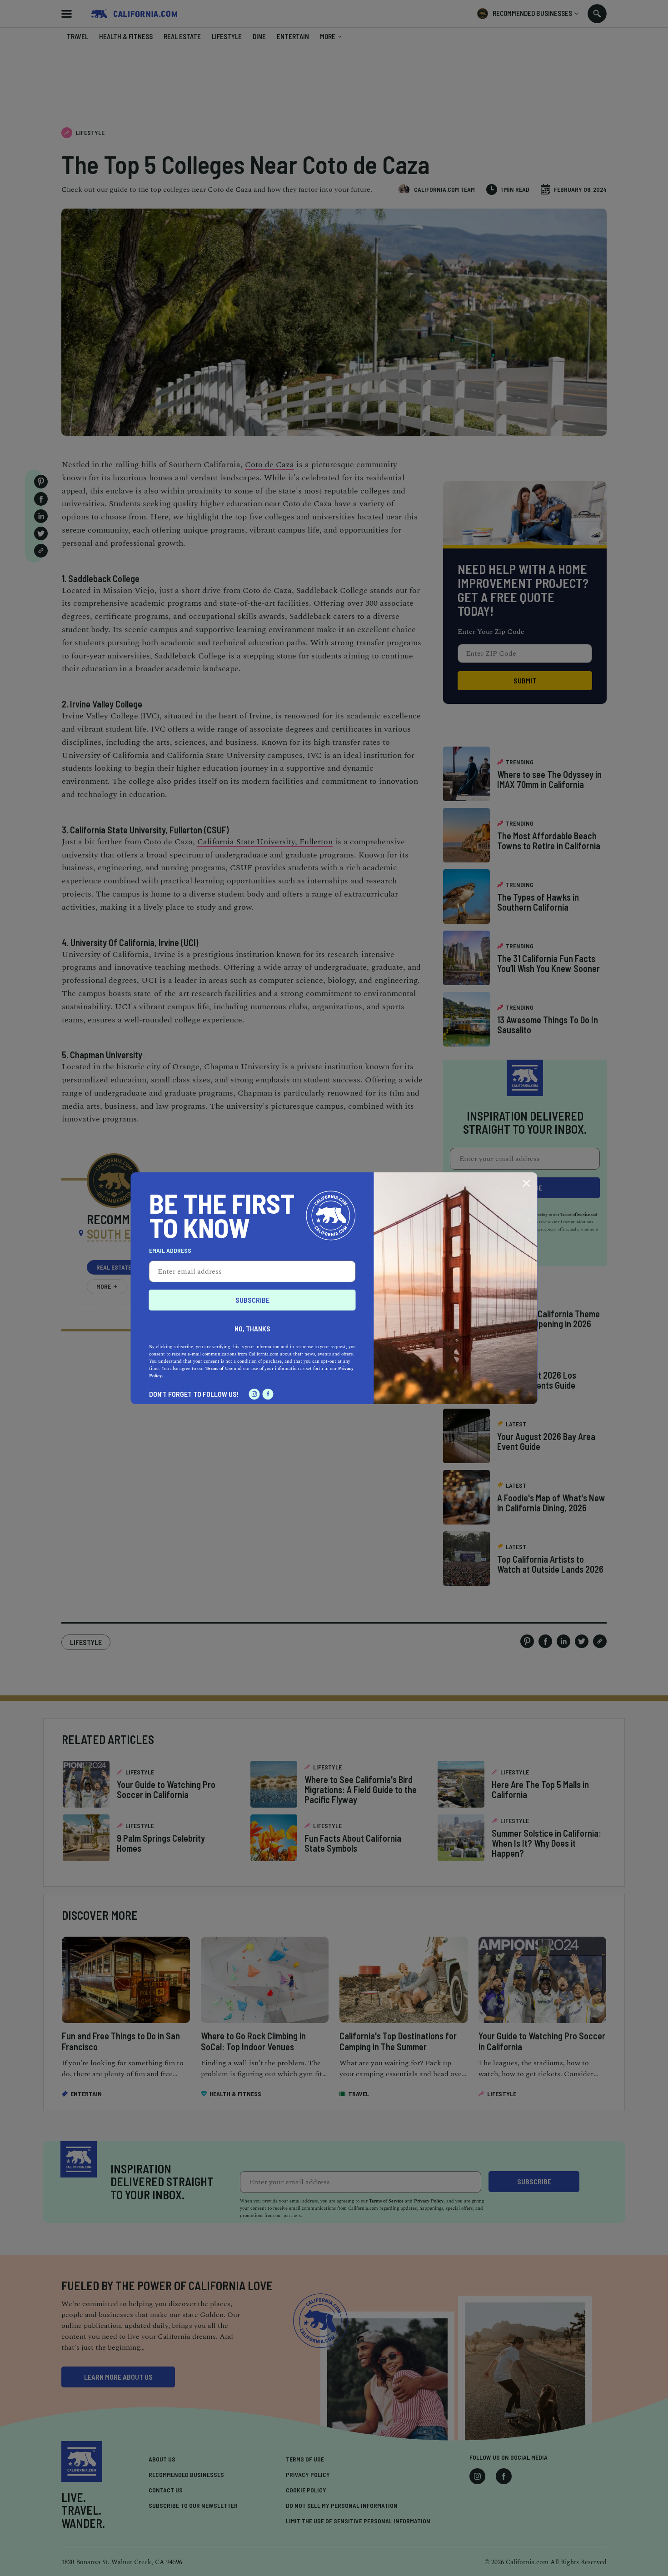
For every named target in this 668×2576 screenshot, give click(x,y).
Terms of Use (219, 1369)
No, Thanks (252, 1328)
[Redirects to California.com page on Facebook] (268, 1394)
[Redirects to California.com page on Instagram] (254, 1394)
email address (170, 1251)
